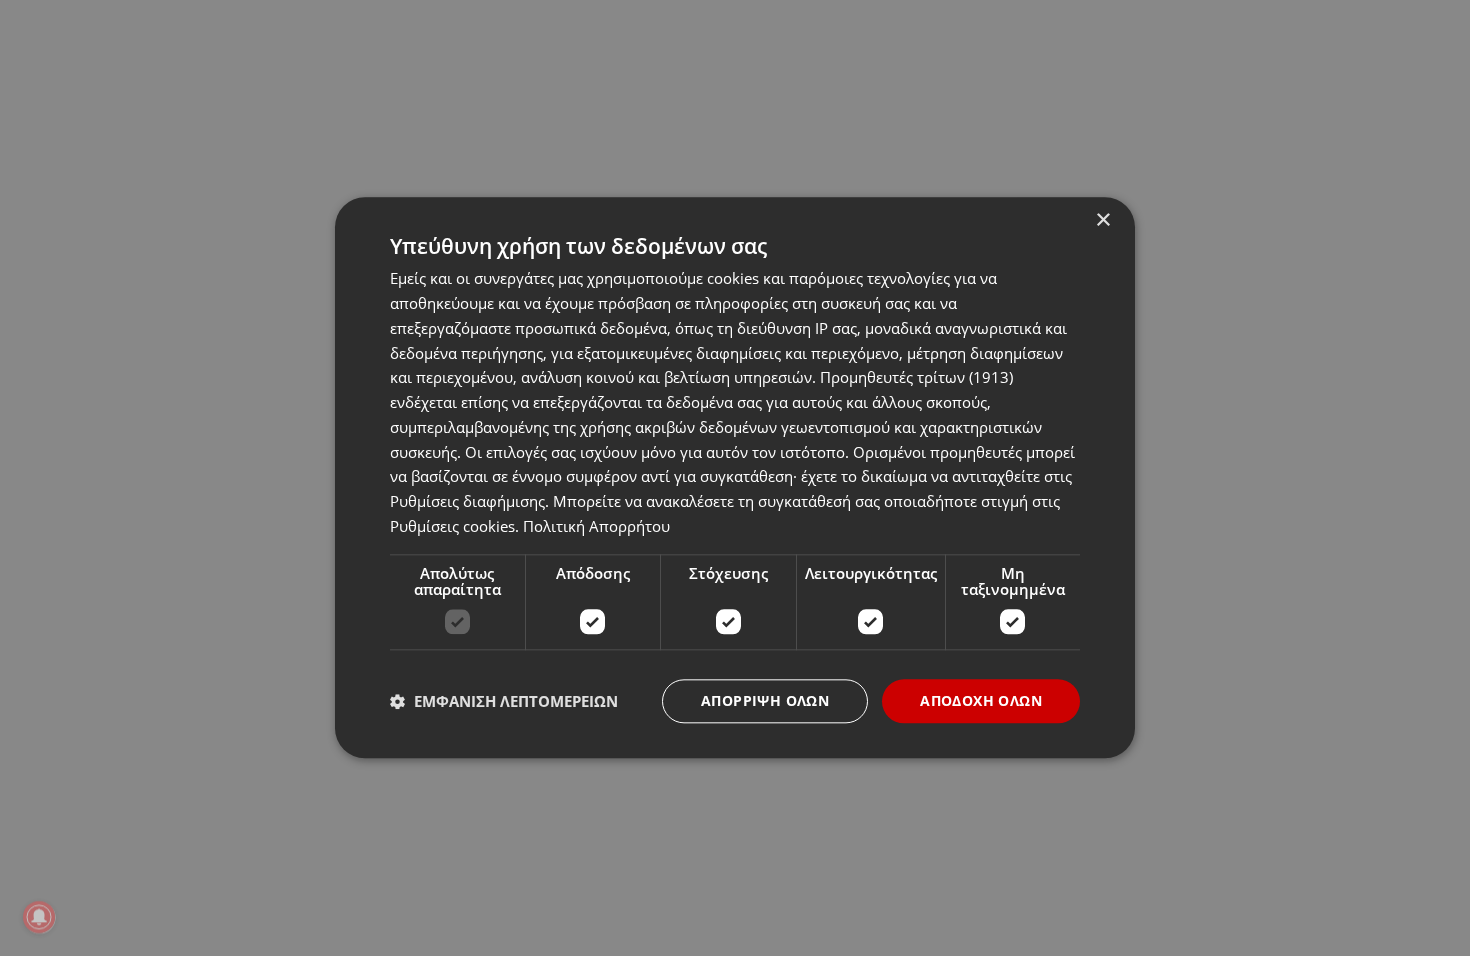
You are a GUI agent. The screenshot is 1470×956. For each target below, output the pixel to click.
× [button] (1102, 220)
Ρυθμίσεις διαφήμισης (467, 501)
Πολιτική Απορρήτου (596, 526)
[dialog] (735, 477)
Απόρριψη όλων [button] (765, 700)
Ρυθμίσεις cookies (452, 526)
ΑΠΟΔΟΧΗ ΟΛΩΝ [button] (981, 700)
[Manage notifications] (39, 917)
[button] (504, 701)
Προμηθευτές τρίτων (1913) (916, 378)
